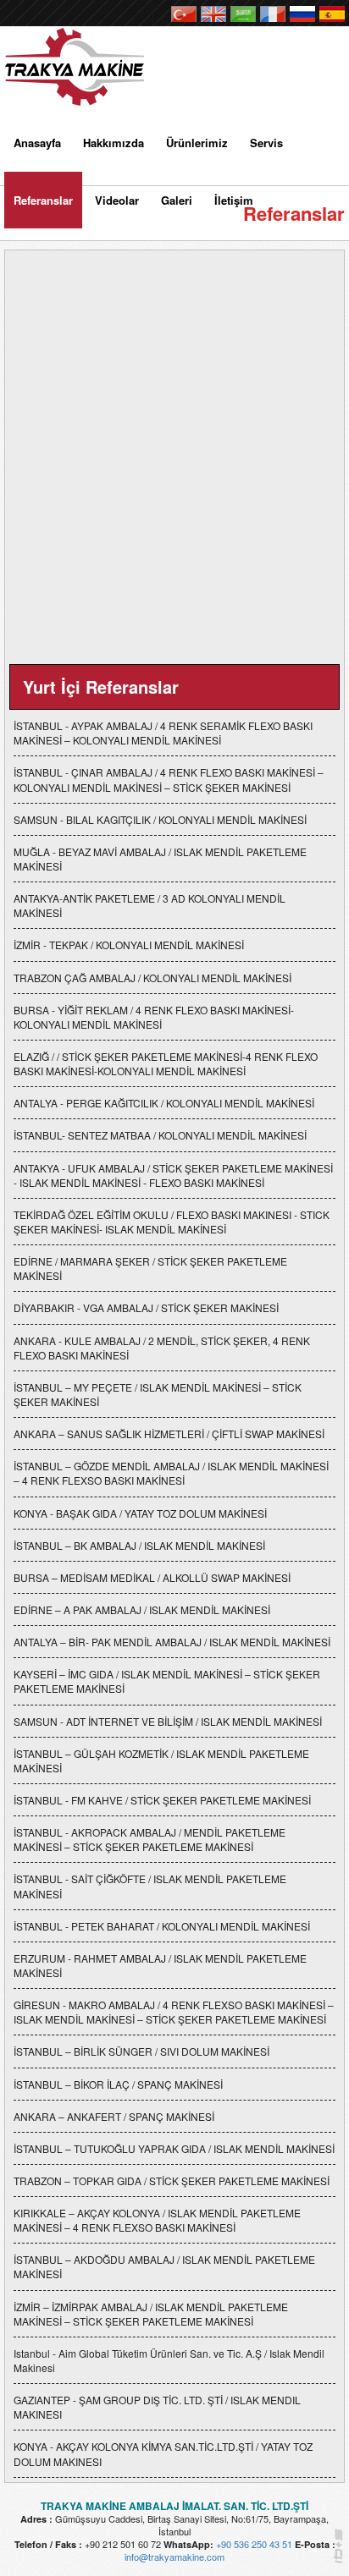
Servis (266, 143)
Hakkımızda (114, 143)
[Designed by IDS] (338, 2551)
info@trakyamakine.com (174, 2557)
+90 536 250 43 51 (254, 2544)
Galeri (177, 200)
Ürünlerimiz (197, 143)
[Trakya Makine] (77, 61)
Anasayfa (37, 143)
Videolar (117, 200)
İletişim (234, 200)
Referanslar (43, 200)
